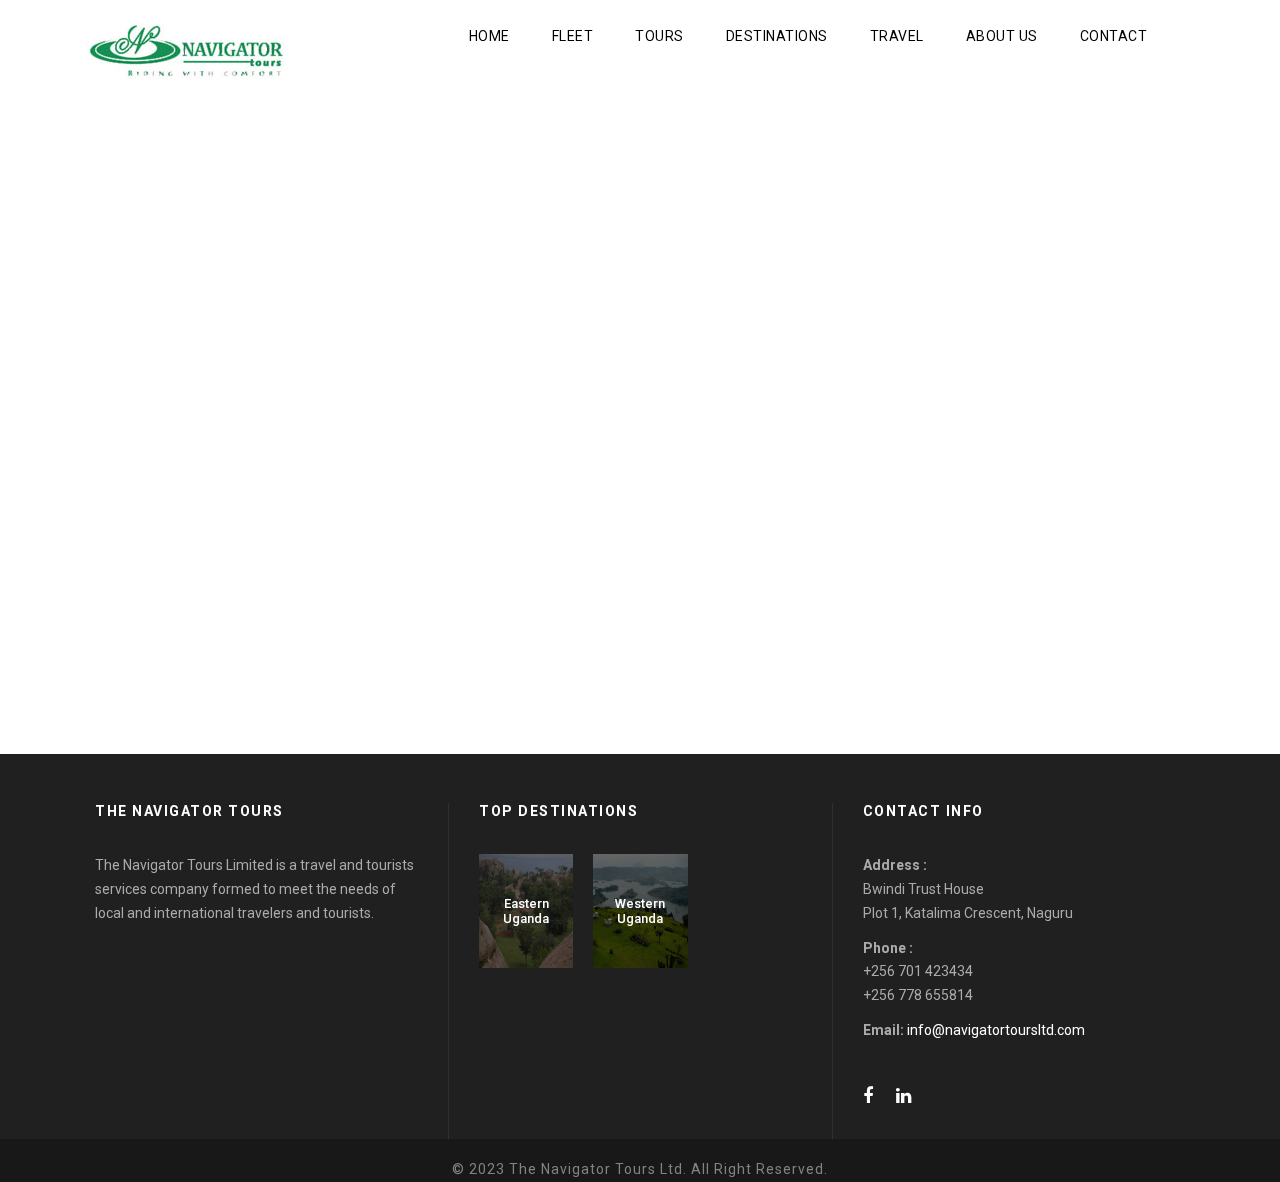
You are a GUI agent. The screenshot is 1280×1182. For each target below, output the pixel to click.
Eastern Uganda (526, 911)
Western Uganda (640, 911)
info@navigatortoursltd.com (996, 1030)
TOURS (659, 36)
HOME (489, 36)
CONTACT (1114, 36)
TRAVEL (897, 36)
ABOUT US (1002, 36)
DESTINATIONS (777, 36)
